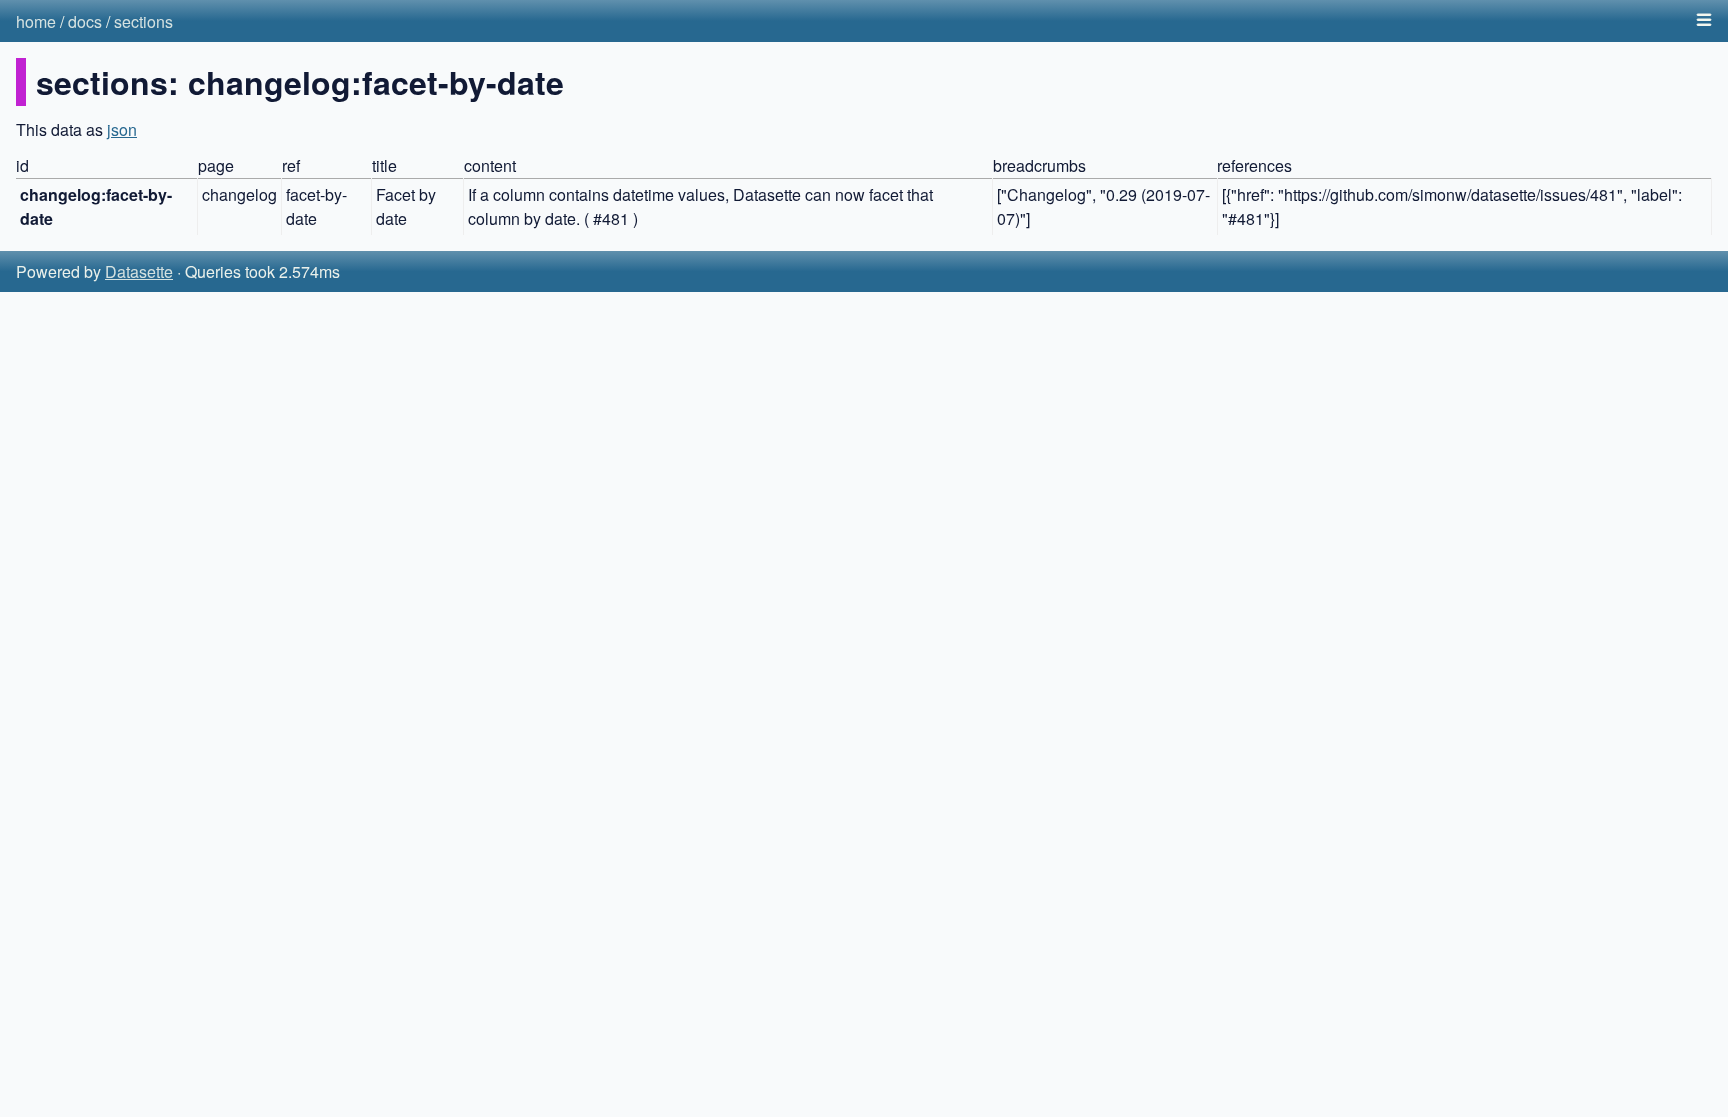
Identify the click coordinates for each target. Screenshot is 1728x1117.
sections (143, 21)
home (36, 21)
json (122, 129)
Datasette (139, 271)
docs (85, 21)
